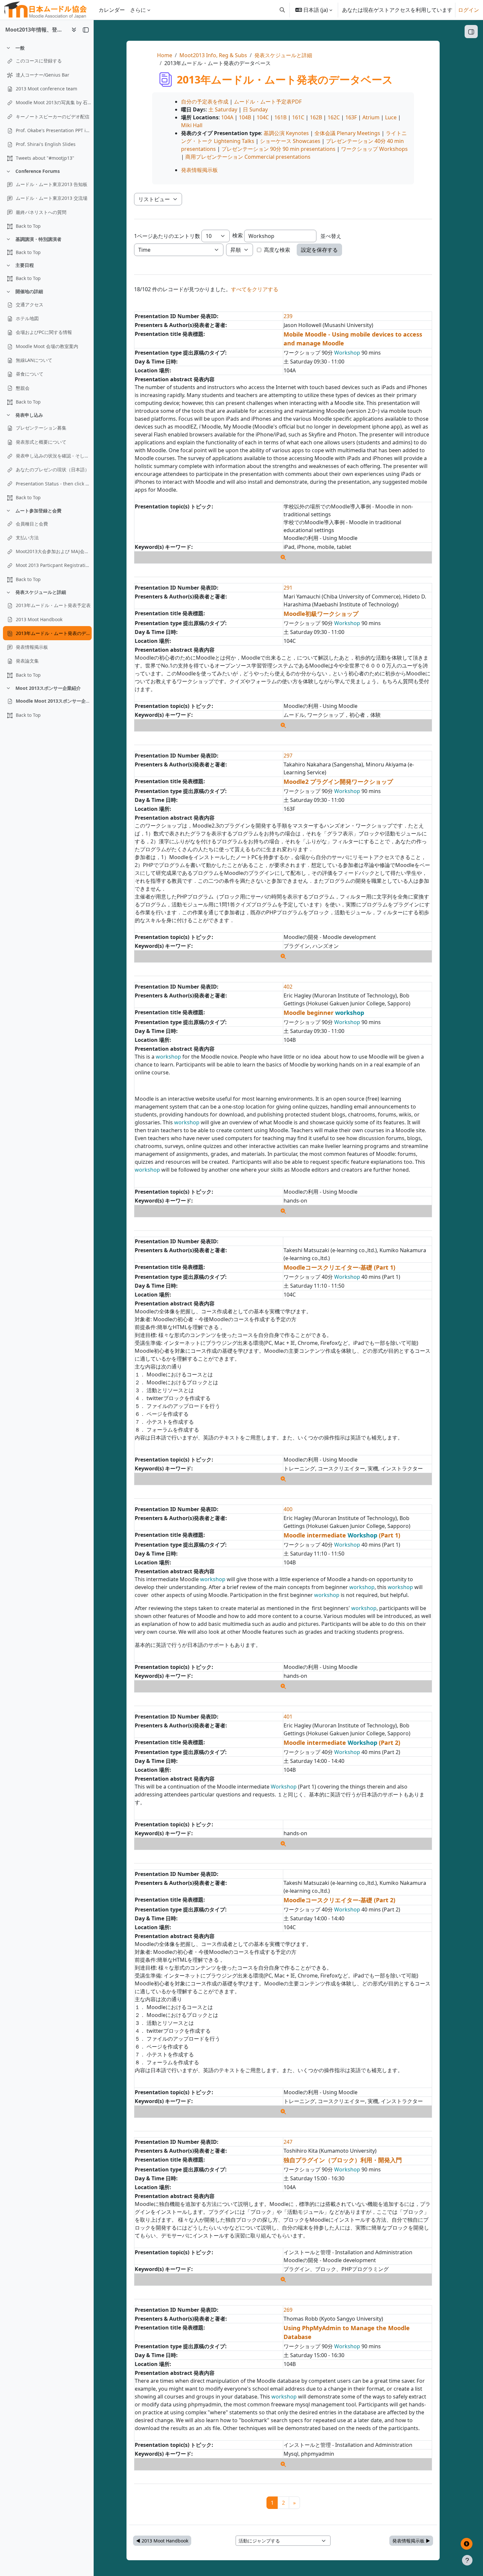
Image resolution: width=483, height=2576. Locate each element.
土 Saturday (223, 109)
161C (298, 117)
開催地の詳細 (29, 291)
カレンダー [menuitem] (112, 10)
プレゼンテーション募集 (41, 428)
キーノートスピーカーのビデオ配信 (53, 117)
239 (288, 316)
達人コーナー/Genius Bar (43, 75)
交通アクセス (30, 304)
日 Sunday (255, 109)
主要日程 (25, 265)
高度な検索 (277, 250)
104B (245, 117)
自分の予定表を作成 (205, 102)
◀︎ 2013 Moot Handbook (162, 2541)
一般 (20, 48)
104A (227, 117)
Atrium (371, 117)
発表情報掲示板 (32, 647)
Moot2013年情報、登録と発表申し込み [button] (36, 30)
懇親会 (23, 388)
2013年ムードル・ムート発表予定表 (53, 605)
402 (288, 987)
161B (280, 117)
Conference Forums (38, 171)
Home (165, 55)
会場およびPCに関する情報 (44, 332)
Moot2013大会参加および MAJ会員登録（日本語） (54, 551)
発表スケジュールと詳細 (41, 592)
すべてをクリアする (255, 289)
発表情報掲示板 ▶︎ (411, 2541)
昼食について (30, 374)
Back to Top (28, 226)
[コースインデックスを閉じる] (86, 30)
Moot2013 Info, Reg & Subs (213, 55)
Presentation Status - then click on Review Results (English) (54, 484)
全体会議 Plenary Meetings (347, 133)
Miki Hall (192, 125)
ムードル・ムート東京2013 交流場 (52, 198)
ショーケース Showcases (290, 141)
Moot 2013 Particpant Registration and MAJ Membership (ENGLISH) (54, 565)
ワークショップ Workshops (374, 149)
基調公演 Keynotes (286, 133)
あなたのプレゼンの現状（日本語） (53, 469)
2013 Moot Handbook (39, 619)
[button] (282, 10)
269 (288, 2310)
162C (334, 117)
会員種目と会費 (32, 524)
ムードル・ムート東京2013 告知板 (52, 184)
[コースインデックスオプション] (74, 30)
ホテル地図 (27, 318)
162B (316, 117)
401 (288, 1717)
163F (351, 117)
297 (288, 756)
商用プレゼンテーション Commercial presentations (248, 157)
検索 (238, 235)
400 (288, 1509)
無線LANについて (34, 360)
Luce (391, 117)
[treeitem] (47, 103)
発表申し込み (29, 415)
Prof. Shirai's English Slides (46, 144)
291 (288, 588)
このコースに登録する (39, 61)
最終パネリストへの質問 (41, 212)
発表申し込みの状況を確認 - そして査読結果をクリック (54, 456)
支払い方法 (27, 538)
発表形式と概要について (41, 442)
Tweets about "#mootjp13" (45, 158)
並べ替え (331, 236)
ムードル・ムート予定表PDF (268, 102)
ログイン (469, 10)
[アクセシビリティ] (467, 2544)
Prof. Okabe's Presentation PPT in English (54, 130)
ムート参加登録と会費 (38, 511)
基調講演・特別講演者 (38, 239)
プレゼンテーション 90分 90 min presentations (278, 149)
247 (288, 2142)
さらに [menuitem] (138, 10)
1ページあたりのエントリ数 (167, 236)
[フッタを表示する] (467, 2560)
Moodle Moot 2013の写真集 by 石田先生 (54, 102)
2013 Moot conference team (46, 89)
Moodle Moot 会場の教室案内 (47, 346)
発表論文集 (27, 661)
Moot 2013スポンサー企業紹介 (48, 688)
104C (263, 117)
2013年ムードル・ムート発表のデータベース (54, 633)
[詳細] (283, 557)
